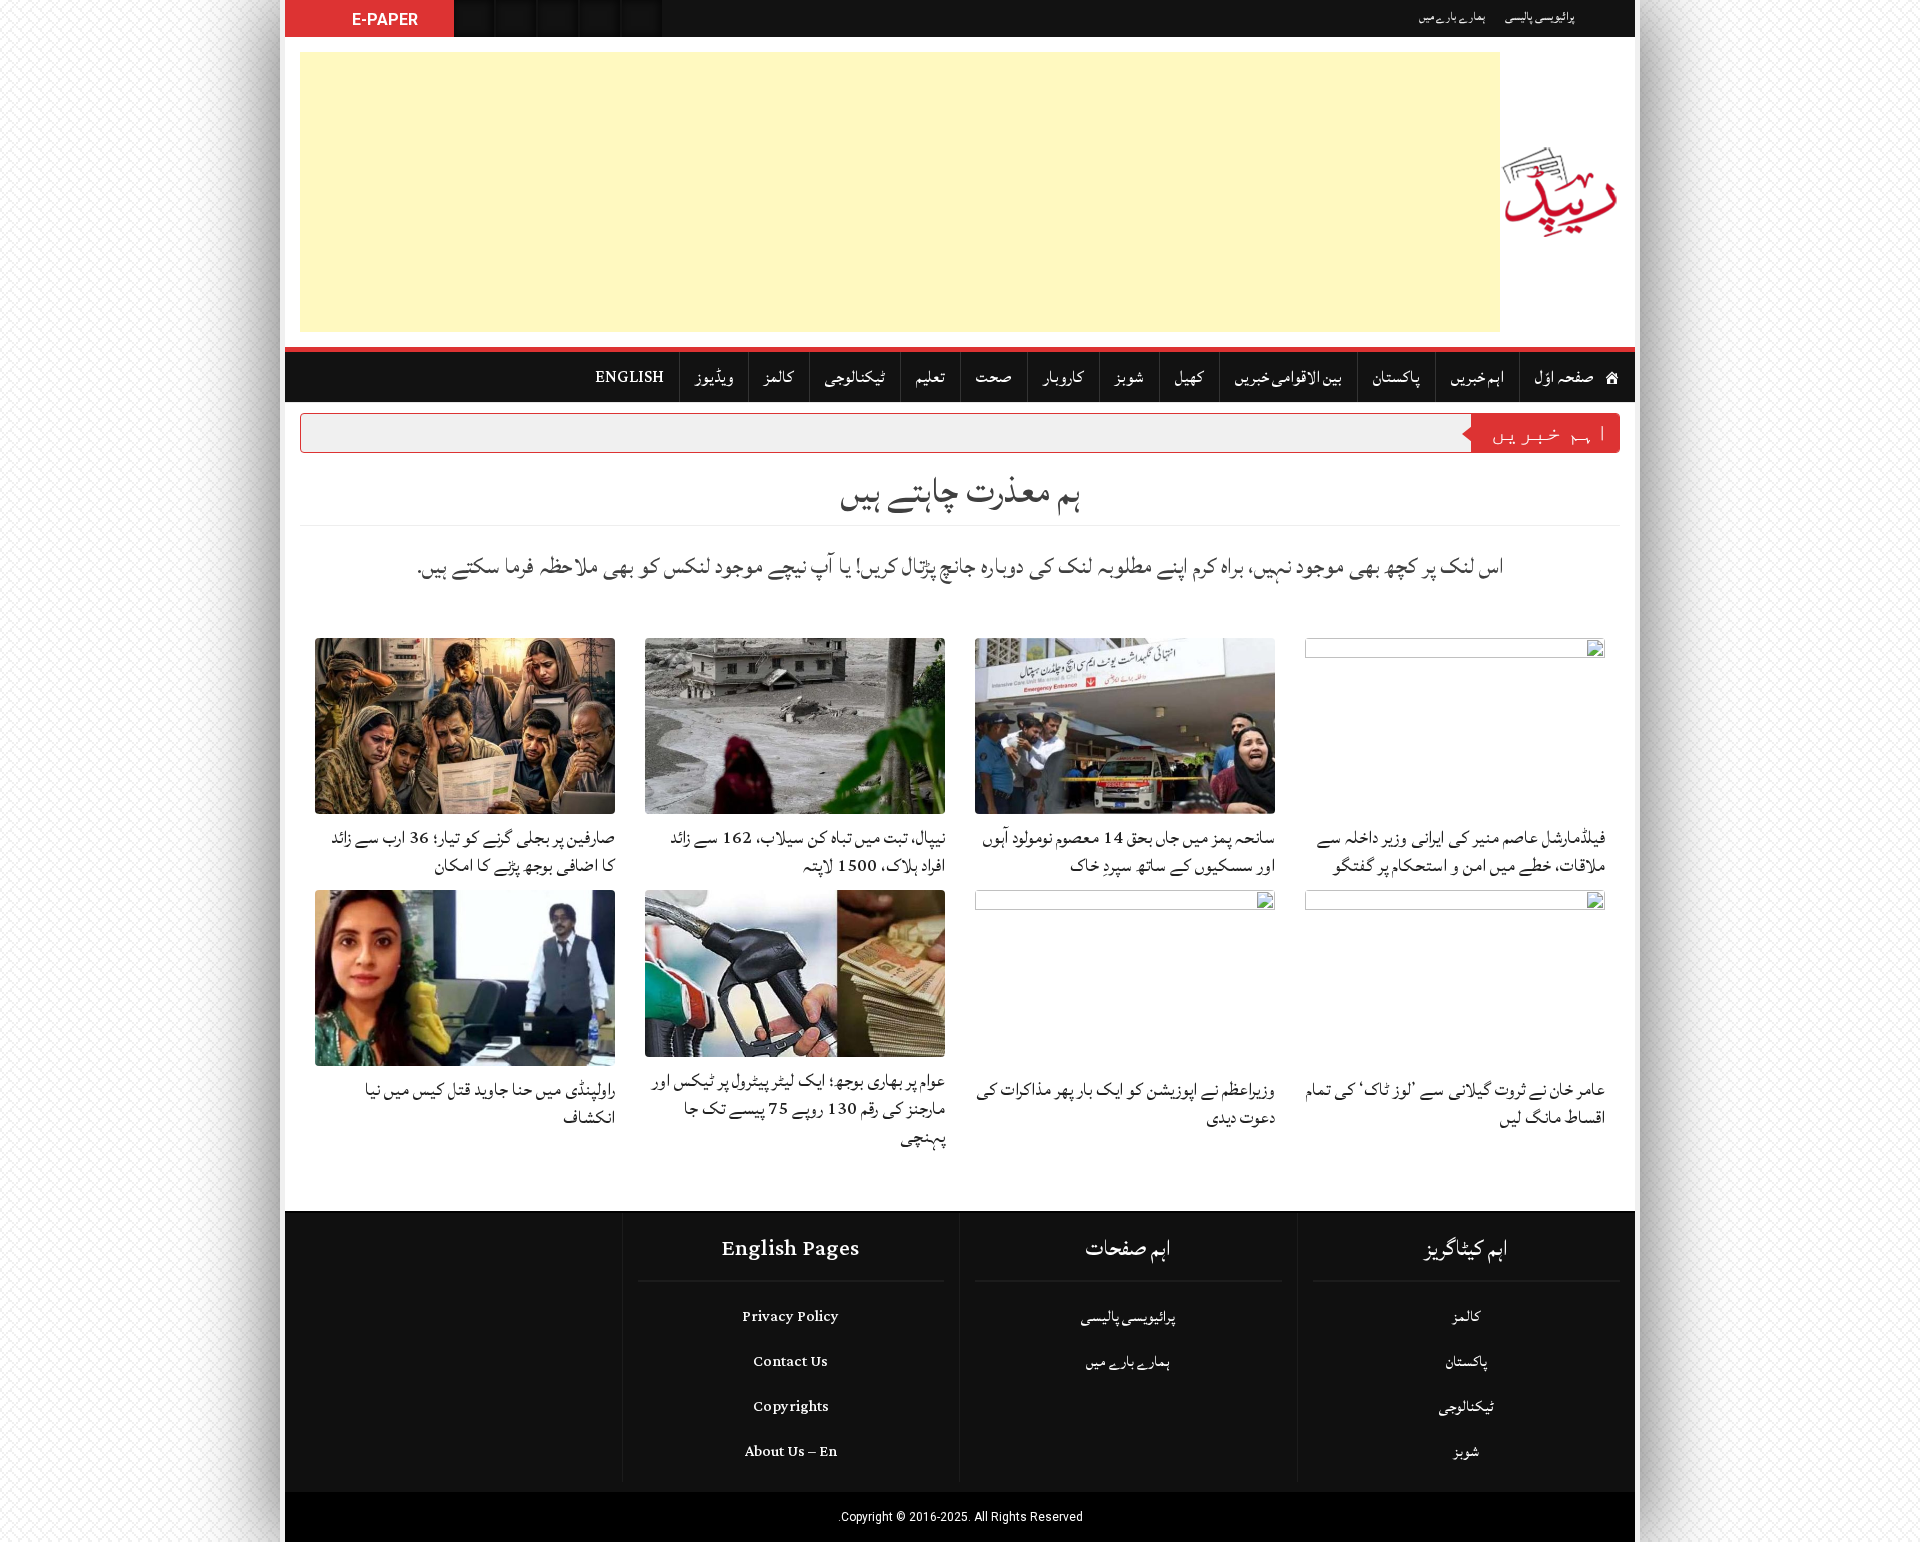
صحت (994, 377)
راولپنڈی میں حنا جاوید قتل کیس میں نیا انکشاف (490, 1103)
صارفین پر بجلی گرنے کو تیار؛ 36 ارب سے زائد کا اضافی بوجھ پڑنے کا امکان (473, 851)
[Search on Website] (474, 18)
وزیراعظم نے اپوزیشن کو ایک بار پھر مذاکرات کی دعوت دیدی (1125, 1103)
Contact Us (790, 1361)
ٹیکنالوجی (855, 377)
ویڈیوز (714, 377)
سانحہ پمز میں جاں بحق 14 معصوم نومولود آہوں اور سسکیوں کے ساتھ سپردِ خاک (1129, 851)
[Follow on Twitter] (558, 18)
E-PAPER (383, 19)
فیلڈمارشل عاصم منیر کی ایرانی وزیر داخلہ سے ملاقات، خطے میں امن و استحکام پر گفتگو (1461, 851)
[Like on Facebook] (516, 18)
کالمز (779, 377)
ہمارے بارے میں (1452, 16)
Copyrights (791, 1406)
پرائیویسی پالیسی (1540, 16)
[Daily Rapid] (1560, 192)
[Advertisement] (900, 192)
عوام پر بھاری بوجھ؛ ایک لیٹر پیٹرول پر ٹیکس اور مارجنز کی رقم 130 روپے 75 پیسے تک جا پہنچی (798, 1108)
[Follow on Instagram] (642, 18)
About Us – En (791, 1451)
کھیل (1189, 377)
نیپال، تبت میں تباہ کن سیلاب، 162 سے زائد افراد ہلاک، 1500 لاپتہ (807, 851)
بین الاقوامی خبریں (1288, 377)
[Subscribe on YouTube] (600, 18)
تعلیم (930, 377)
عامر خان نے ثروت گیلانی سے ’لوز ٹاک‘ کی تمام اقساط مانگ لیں (1455, 1103)
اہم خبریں (1477, 377)
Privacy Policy (790, 1316)
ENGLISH (629, 377)
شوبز (1129, 377)
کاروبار (1063, 377)
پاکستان (1396, 377)
